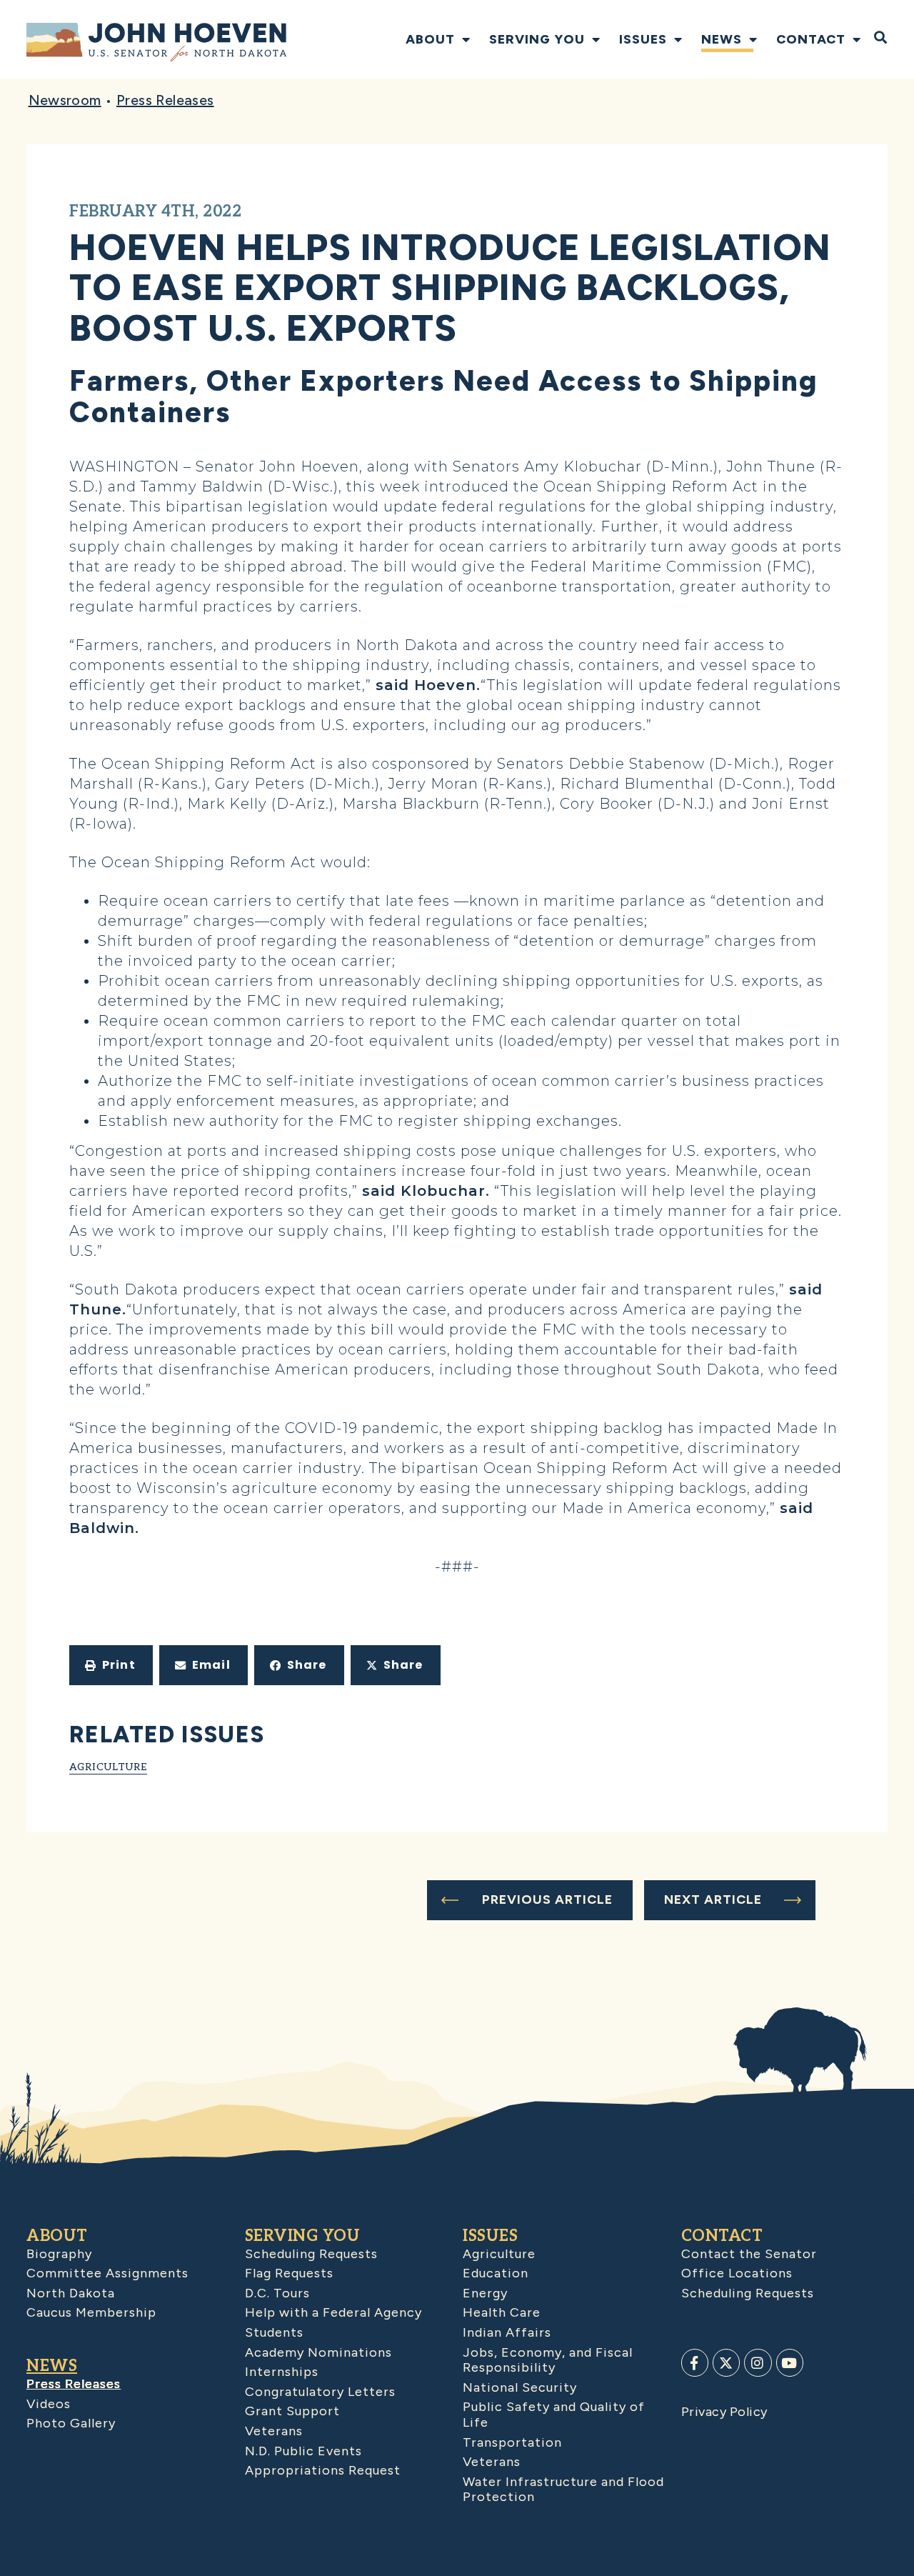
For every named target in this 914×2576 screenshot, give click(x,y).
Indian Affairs (507, 2332)
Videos (49, 2404)
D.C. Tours (277, 2293)
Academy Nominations (318, 2352)
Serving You (537, 39)
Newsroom (65, 100)
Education (496, 2273)
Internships (282, 2372)
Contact (811, 39)
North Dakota (71, 2293)
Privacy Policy (724, 2412)
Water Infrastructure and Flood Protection (563, 2490)
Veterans (274, 2431)
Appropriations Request (323, 2470)
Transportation (512, 2442)
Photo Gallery (71, 2423)
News (722, 39)
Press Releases (165, 100)
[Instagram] (758, 2362)
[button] (111, 1665)
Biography (59, 2254)
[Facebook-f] (695, 2362)
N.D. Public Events (303, 2451)
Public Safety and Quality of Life (554, 2415)
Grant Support (292, 2411)
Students (274, 2332)
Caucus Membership (91, 2312)
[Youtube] (790, 2362)
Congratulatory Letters (320, 2392)
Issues (643, 39)
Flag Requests (289, 2273)
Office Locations (737, 2273)
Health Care (502, 2312)
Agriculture (108, 1767)
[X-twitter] (726, 2362)
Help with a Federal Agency (333, 2312)
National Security (520, 2387)
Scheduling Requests (311, 2254)
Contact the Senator (749, 2254)
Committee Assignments (107, 2273)
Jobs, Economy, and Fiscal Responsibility (548, 2360)
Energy (485, 2293)
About (430, 39)
